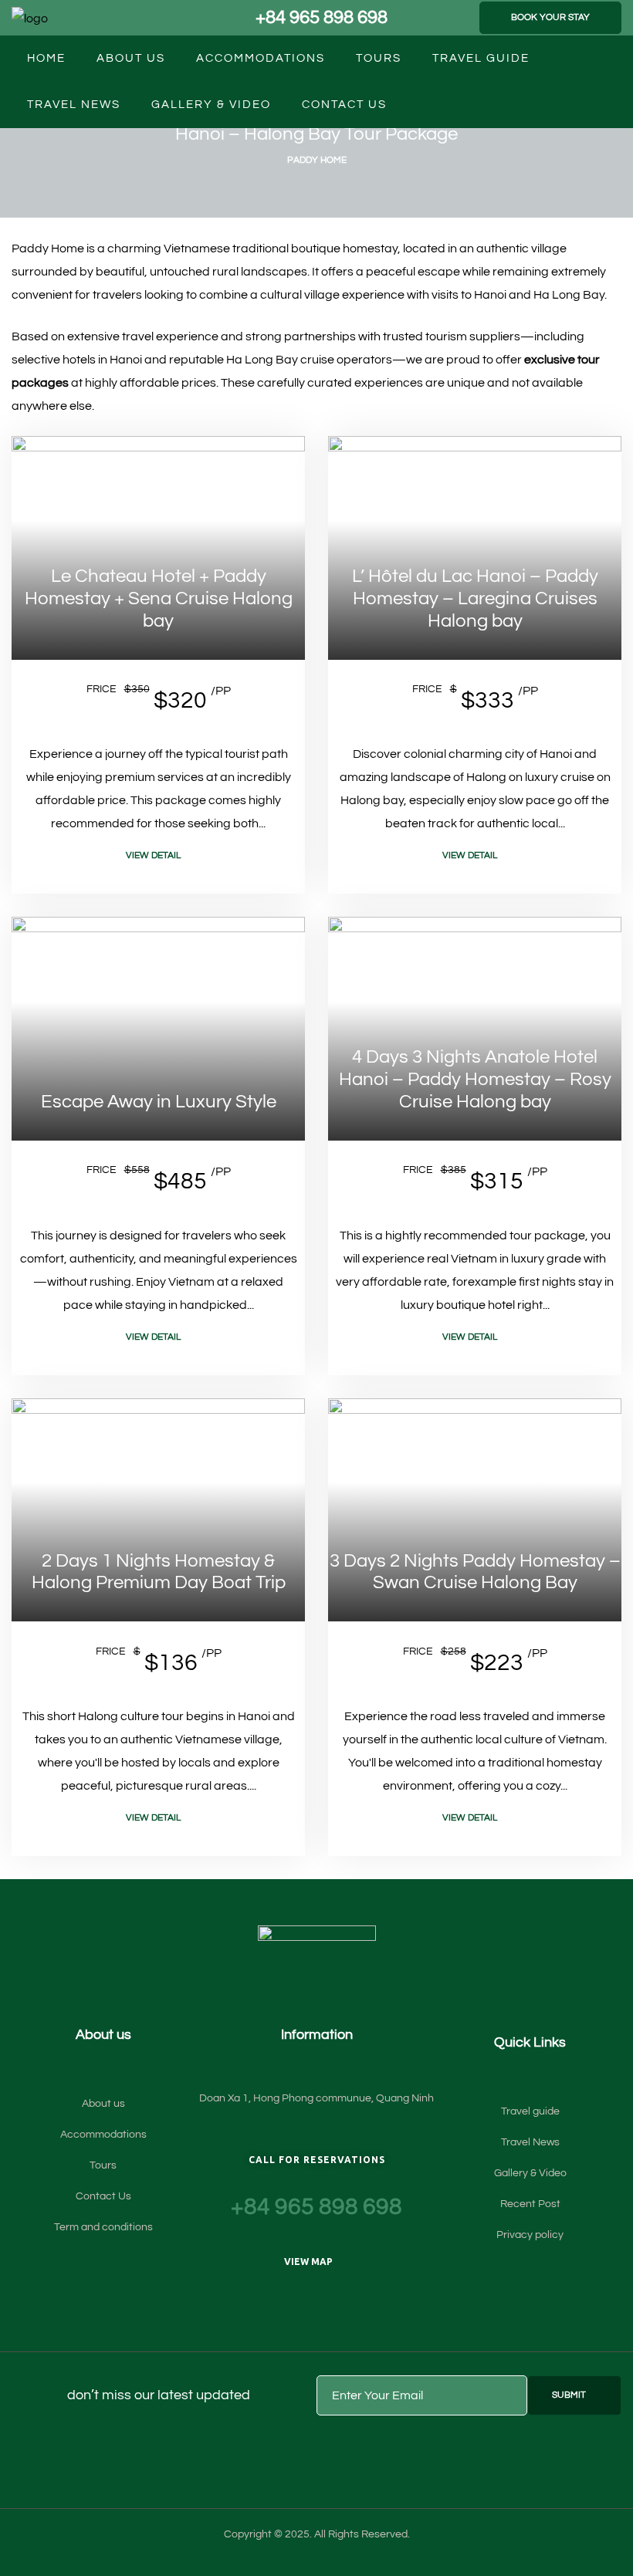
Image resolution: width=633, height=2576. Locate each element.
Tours (379, 58)
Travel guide (481, 58)
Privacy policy (530, 2235)
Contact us (344, 105)
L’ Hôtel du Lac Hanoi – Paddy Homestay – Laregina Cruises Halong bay (475, 598)
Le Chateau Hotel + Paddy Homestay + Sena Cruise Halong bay (159, 598)
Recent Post (530, 2204)
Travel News (74, 105)
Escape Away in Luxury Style (159, 1102)
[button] (550, 18)
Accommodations (261, 58)
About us (131, 58)
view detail (153, 855)
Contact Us (103, 2196)
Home (46, 58)
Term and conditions (103, 2227)
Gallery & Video (211, 105)
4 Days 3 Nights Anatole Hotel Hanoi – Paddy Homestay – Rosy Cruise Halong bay (475, 1079)
